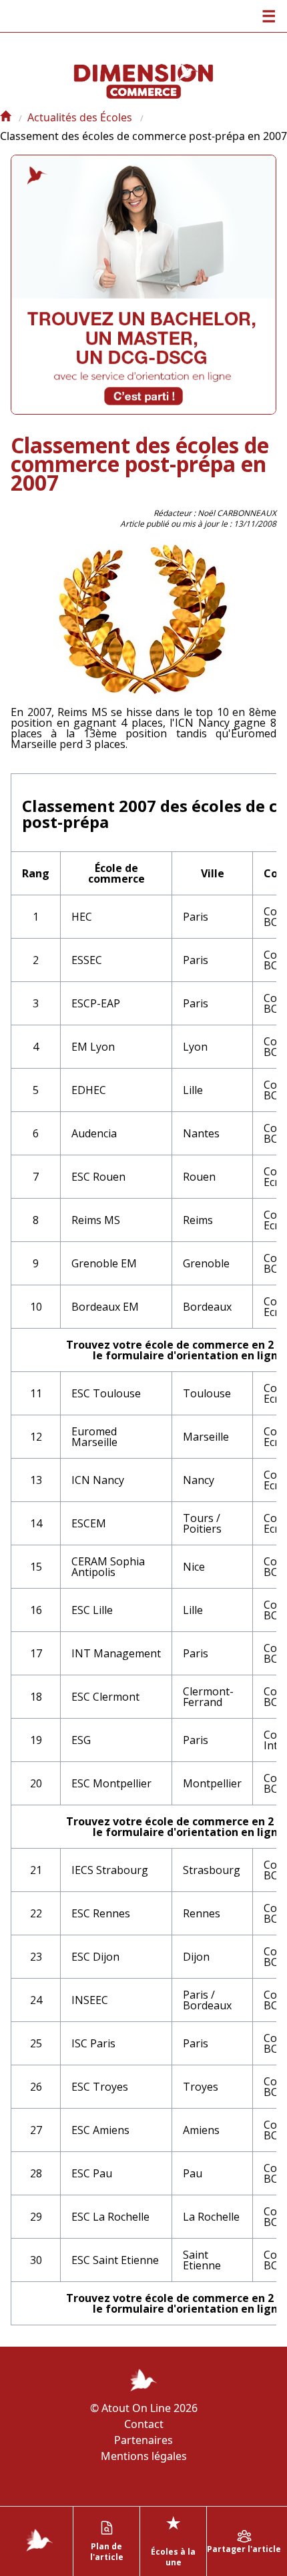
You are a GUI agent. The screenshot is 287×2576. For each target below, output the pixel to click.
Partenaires (143, 2440)
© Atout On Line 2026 (144, 2408)
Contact (144, 2424)
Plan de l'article (107, 2552)
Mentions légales (144, 2456)
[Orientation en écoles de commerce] (5, 117)
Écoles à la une (173, 2540)
